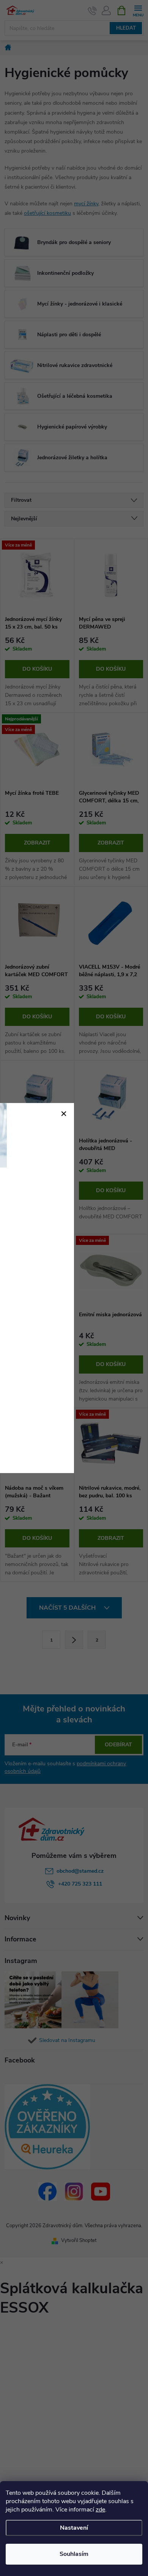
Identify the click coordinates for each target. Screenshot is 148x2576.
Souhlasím (74, 2554)
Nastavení (74, 2528)
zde (100, 2510)
